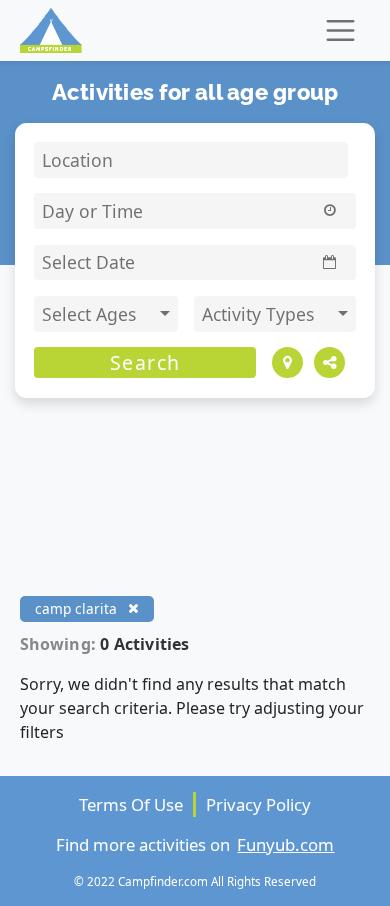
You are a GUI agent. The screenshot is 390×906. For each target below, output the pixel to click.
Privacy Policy (258, 804)
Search (145, 362)
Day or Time (92, 211)
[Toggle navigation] (340, 30)
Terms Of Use (131, 804)
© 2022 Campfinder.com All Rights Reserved (195, 881)
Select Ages (91, 314)
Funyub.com (285, 844)
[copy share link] (329, 362)
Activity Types (260, 314)
